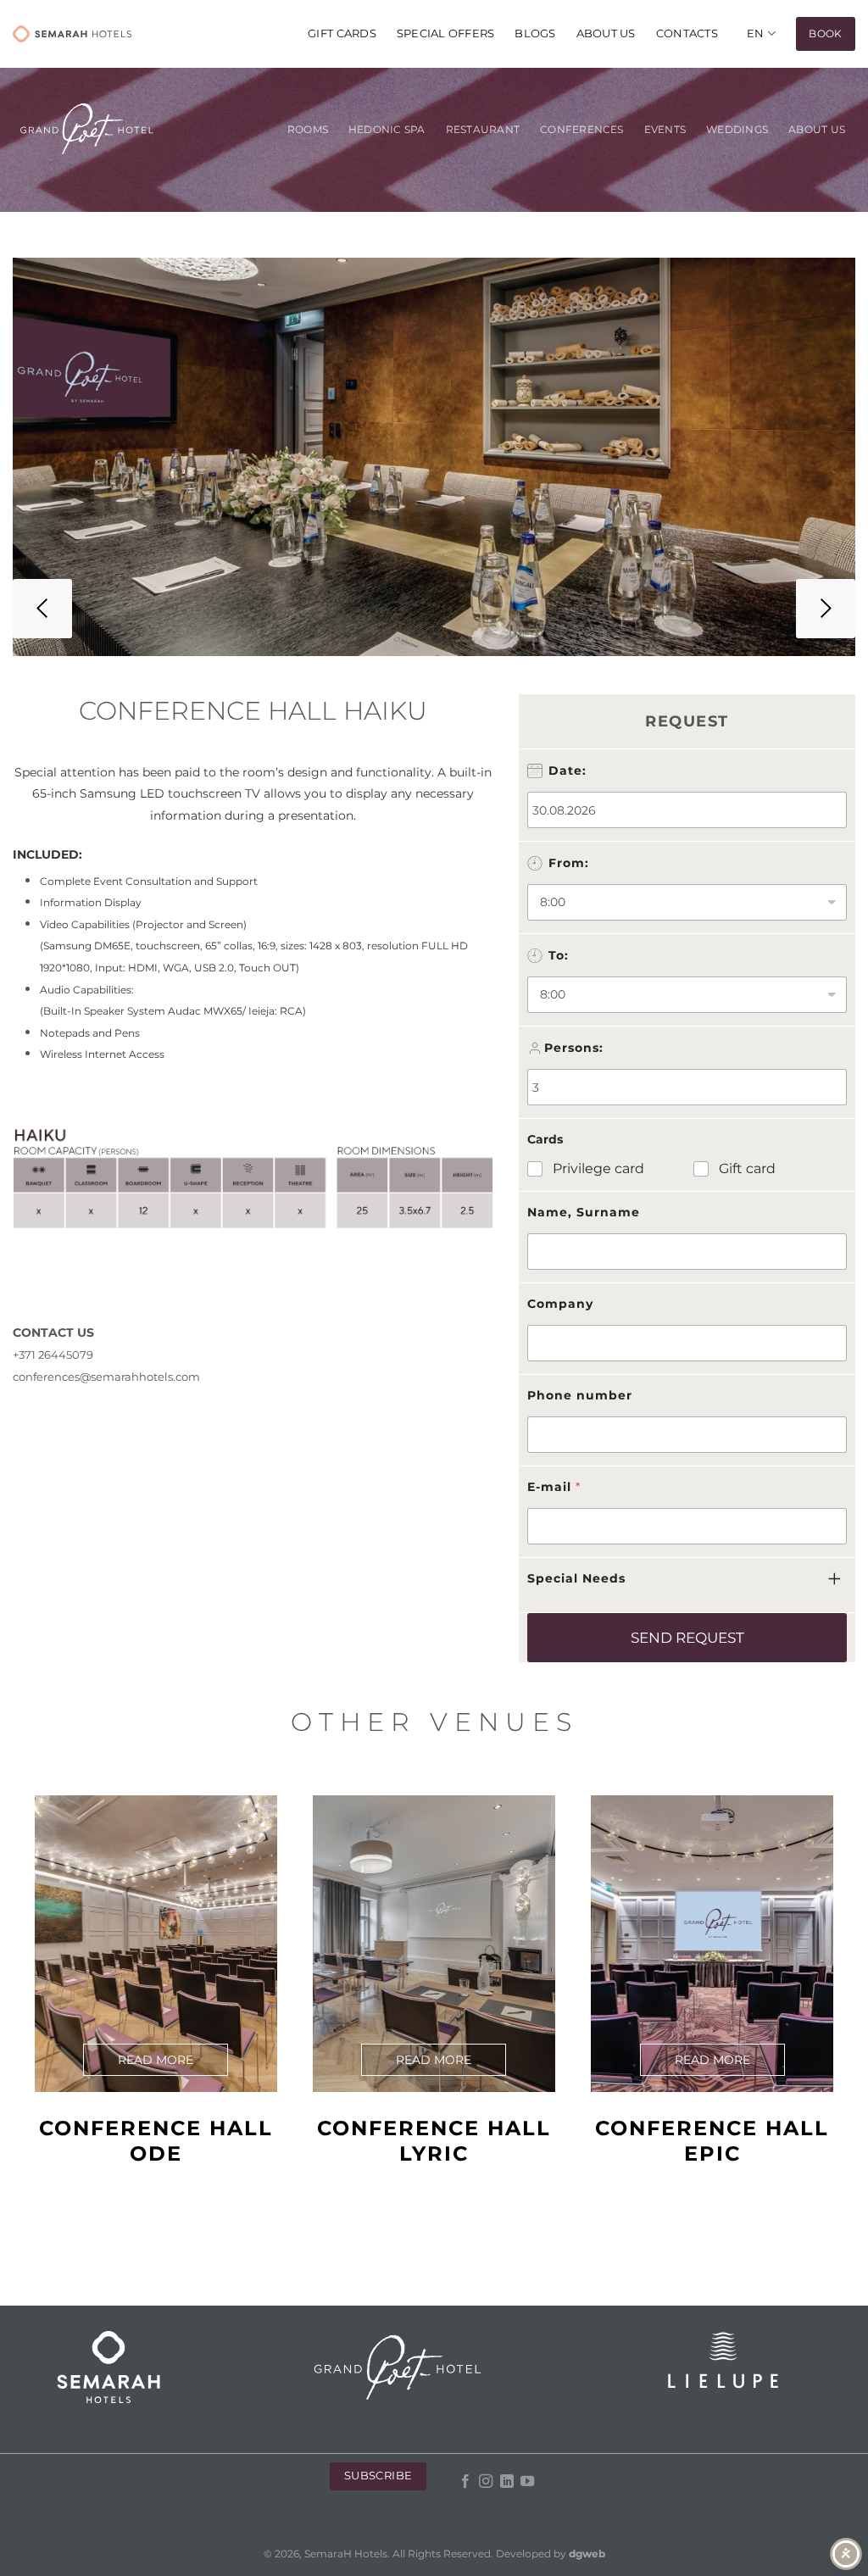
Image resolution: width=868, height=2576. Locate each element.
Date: (568, 771)
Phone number (580, 1395)
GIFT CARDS (342, 33)
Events (665, 130)
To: (559, 955)
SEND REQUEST (687, 1638)
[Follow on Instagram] (486, 2482)
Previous (42, 609)
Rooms (308, 130)
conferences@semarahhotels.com (106, 1377)
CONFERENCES (582, 130)
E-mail (554, 1487)
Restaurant (483, 130)
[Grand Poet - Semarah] (72, 34)
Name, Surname (584, 1212)
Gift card (747, 1168)
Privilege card (598, 1168)
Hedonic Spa (387, 130)
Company (560, 1304)
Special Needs (576, 1578)
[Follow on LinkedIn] (507, 2482)
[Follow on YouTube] (527, 2482)
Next (826, 609)
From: (569, 863)
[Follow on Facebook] (465, 2482)
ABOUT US (817, 130)
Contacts (687, 33)
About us (606, 33)
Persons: (574, 1048)
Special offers (446, 33)
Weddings (737, 130)
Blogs (535, 33)
